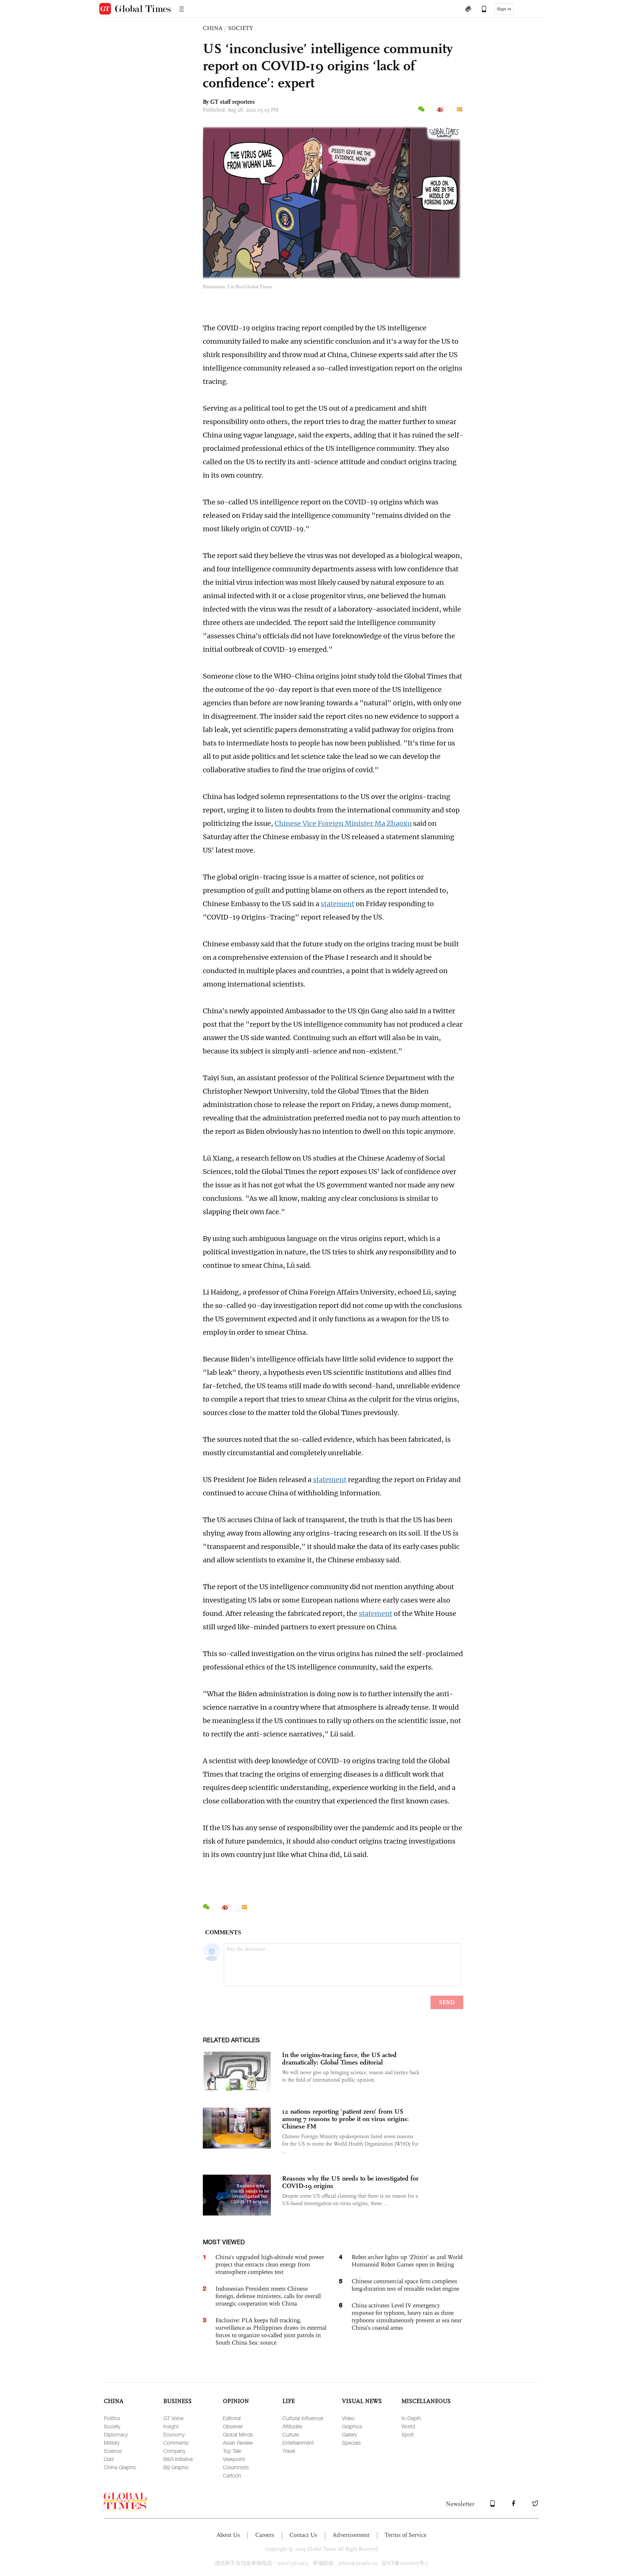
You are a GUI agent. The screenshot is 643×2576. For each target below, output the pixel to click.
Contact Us (303, 2535)
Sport (408, 2434)
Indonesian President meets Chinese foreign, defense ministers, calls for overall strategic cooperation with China (268, 2296)
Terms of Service (406, 2535)
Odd (109, 2459)
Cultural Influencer (303, 2418)
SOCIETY (241, 28)
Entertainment (298, 2443)
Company (174, 2451)
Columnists (236, 2467)
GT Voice (173, 2418)
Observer (233, 2426)
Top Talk (232, 2451)
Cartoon (232, 2475)
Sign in (504, 9)
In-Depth (411, 2418)
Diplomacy (116, 2434)
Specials (351, 2443)
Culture (291, 2434)
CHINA (213, 28)
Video (348, 2418)
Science (113, 2451)
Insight (171, 2426)
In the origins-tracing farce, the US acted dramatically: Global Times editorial (339, 2059)
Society (112, 2426)
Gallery (349, 2434)
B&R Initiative (178, 2459)
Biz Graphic (176, 2467)
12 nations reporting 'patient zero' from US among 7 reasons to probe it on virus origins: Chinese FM (346, 2119)
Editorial (232, 2418)
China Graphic (120, 2467)
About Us (228, 2535)
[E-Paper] (468, 10)
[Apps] (480, 10)
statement (338, 904)
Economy (174, 2434)
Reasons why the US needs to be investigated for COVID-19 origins (350, 2182)
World (408, 2426)
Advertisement (351, 2535)
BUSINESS (177, 2401)
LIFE (289, 2401)
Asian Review (238, 2443)
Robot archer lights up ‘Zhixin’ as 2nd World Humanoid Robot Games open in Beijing (407, 2261)
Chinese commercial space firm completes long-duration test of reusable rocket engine (405, 2285)
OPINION (236, 2401)
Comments (176, 2443)
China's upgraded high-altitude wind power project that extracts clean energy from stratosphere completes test (270, 2264)
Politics (112, 2418)
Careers (265, 2535)
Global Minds (238, 2434)
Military (112, 2443)
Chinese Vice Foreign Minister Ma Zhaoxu (343, 823)
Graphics (352, 2426)
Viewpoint (234, 2459)
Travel (289, 2451)
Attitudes (292, 2426)
